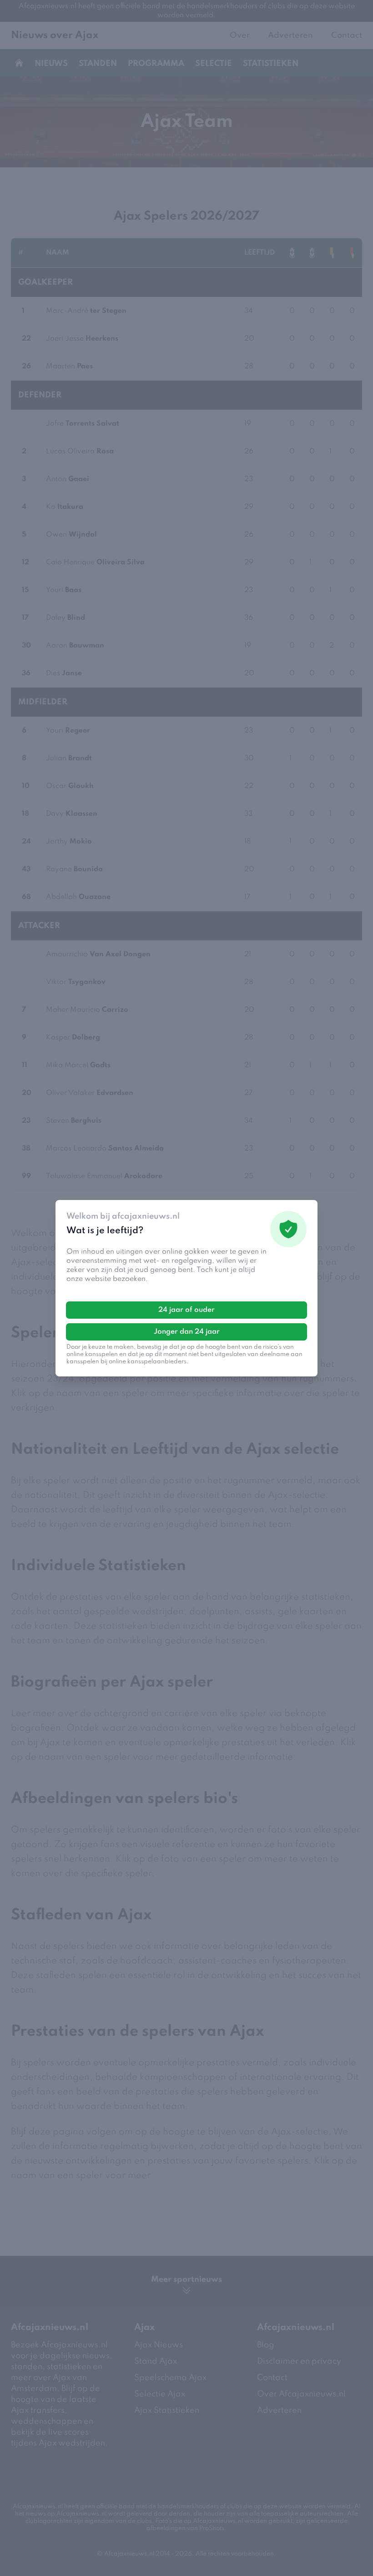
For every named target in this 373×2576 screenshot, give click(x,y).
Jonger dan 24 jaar (187, 1332)
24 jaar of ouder (186, 1310)
